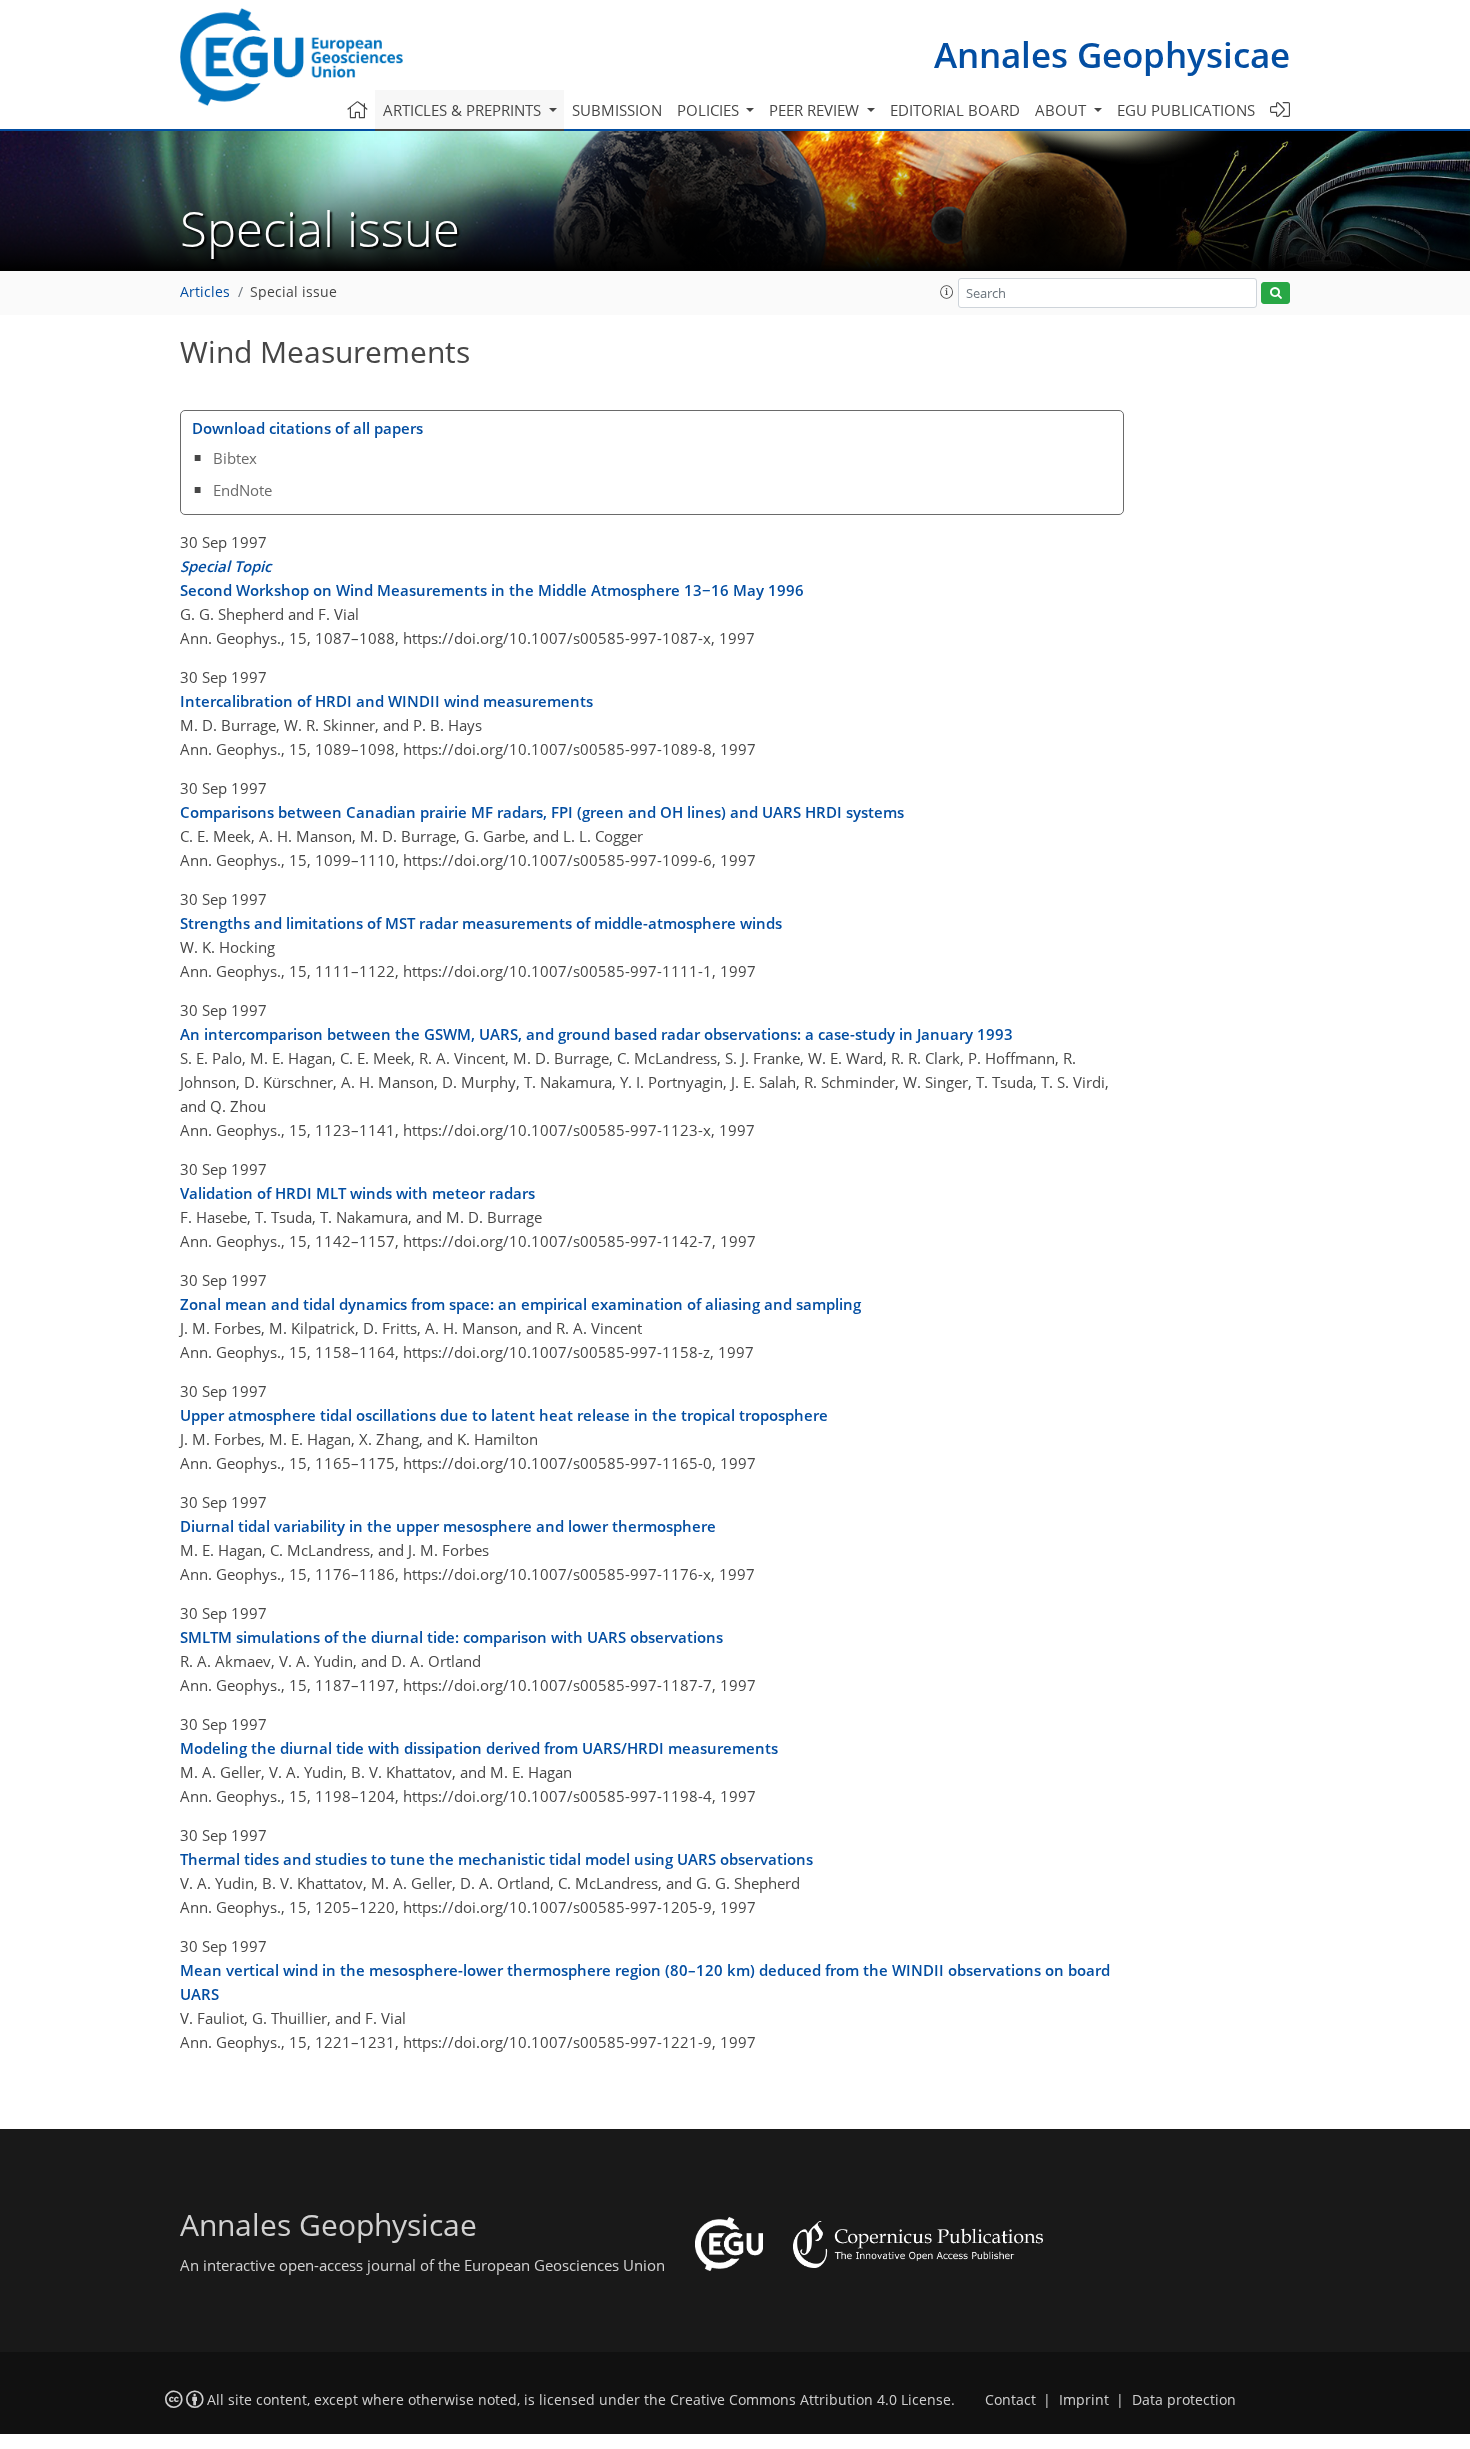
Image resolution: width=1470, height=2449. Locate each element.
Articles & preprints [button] (464, 110)
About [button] (1062, 110)
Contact (1010, 2400)
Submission (617, 110)
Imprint (1084, 2400)
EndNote (242, 490)
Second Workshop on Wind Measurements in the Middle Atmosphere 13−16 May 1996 (492, 578)
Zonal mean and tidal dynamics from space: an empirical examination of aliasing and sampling (520, 1304)
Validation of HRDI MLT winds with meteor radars (357, 1193)
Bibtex (235, 458)
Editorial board (955, 110)
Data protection (1184, 2400)
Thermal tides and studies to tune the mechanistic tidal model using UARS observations (496, 1859)
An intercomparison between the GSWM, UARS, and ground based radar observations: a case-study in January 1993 (596, 1034)
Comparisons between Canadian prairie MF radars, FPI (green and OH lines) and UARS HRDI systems (542, 812)
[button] (947, 292)
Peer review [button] (816, 110)
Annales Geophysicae (1112, 54)
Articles (205, 292)
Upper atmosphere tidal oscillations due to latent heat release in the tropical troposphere (504, 1415)
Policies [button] (710, 110)
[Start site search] (1275, 293)
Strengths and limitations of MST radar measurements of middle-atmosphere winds (481, 923)
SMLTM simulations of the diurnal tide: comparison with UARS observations (451, 1637)
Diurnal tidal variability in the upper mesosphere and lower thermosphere (448, 1526)
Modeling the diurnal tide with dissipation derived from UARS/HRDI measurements (479, 1748)
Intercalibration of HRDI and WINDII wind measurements (386, 701)
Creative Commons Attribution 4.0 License (810, 2400)
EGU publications (1186, 110)
